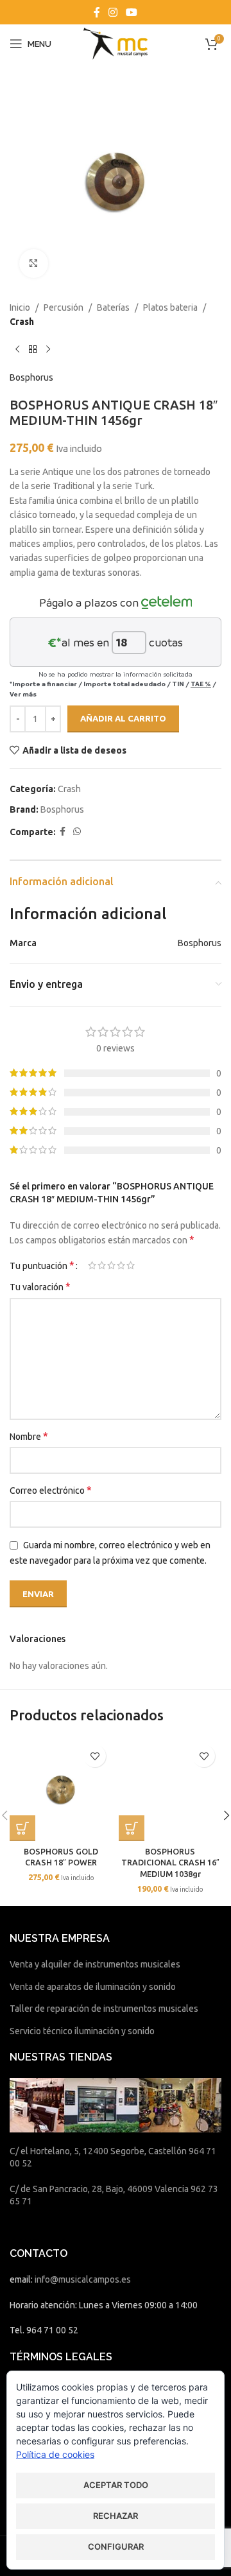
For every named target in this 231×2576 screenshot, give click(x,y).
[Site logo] (115, 43)
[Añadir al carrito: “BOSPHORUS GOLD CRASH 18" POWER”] (22, 1828)
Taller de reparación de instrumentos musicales (104, 2009)
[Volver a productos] (33, 350)
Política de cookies (55, 2454)
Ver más (23, 694)
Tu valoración (40, 1286)
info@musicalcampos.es (83, 2279)
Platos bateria (170, 307)
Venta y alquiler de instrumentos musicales (95, 1964)
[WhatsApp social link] (77, 832)
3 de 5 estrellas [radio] (111, 1265)
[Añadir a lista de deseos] (95, 1756)
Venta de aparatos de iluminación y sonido (93, 1987)
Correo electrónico (51, 1490)
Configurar (116, 2546)
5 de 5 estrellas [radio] (131, 1265)
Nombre (29, 1436)
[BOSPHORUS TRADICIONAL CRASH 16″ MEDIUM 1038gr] (170, 1790)
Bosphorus (31, 377)
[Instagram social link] (113, 12)
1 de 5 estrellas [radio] (92, 1265)
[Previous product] (17, 350)
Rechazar (116, 2516)
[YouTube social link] (132, 12)
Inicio (20, 307)
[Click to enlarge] (34, 264)
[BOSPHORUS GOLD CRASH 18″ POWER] (61, 1790)
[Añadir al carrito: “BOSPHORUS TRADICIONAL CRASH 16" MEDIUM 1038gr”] (132, 1828)
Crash (22, 322)
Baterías (113, 307)
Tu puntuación (42, 1265)
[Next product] (48, 350)
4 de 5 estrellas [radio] (121, 1265)
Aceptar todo (116, 2485)
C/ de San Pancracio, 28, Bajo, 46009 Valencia (99, 2189)
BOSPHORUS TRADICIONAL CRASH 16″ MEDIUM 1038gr (170, 1863)
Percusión (64, 307)
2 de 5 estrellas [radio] (102, 1265)
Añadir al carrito (123, 718)
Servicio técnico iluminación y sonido (82, 2031)
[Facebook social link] (97, 12)
